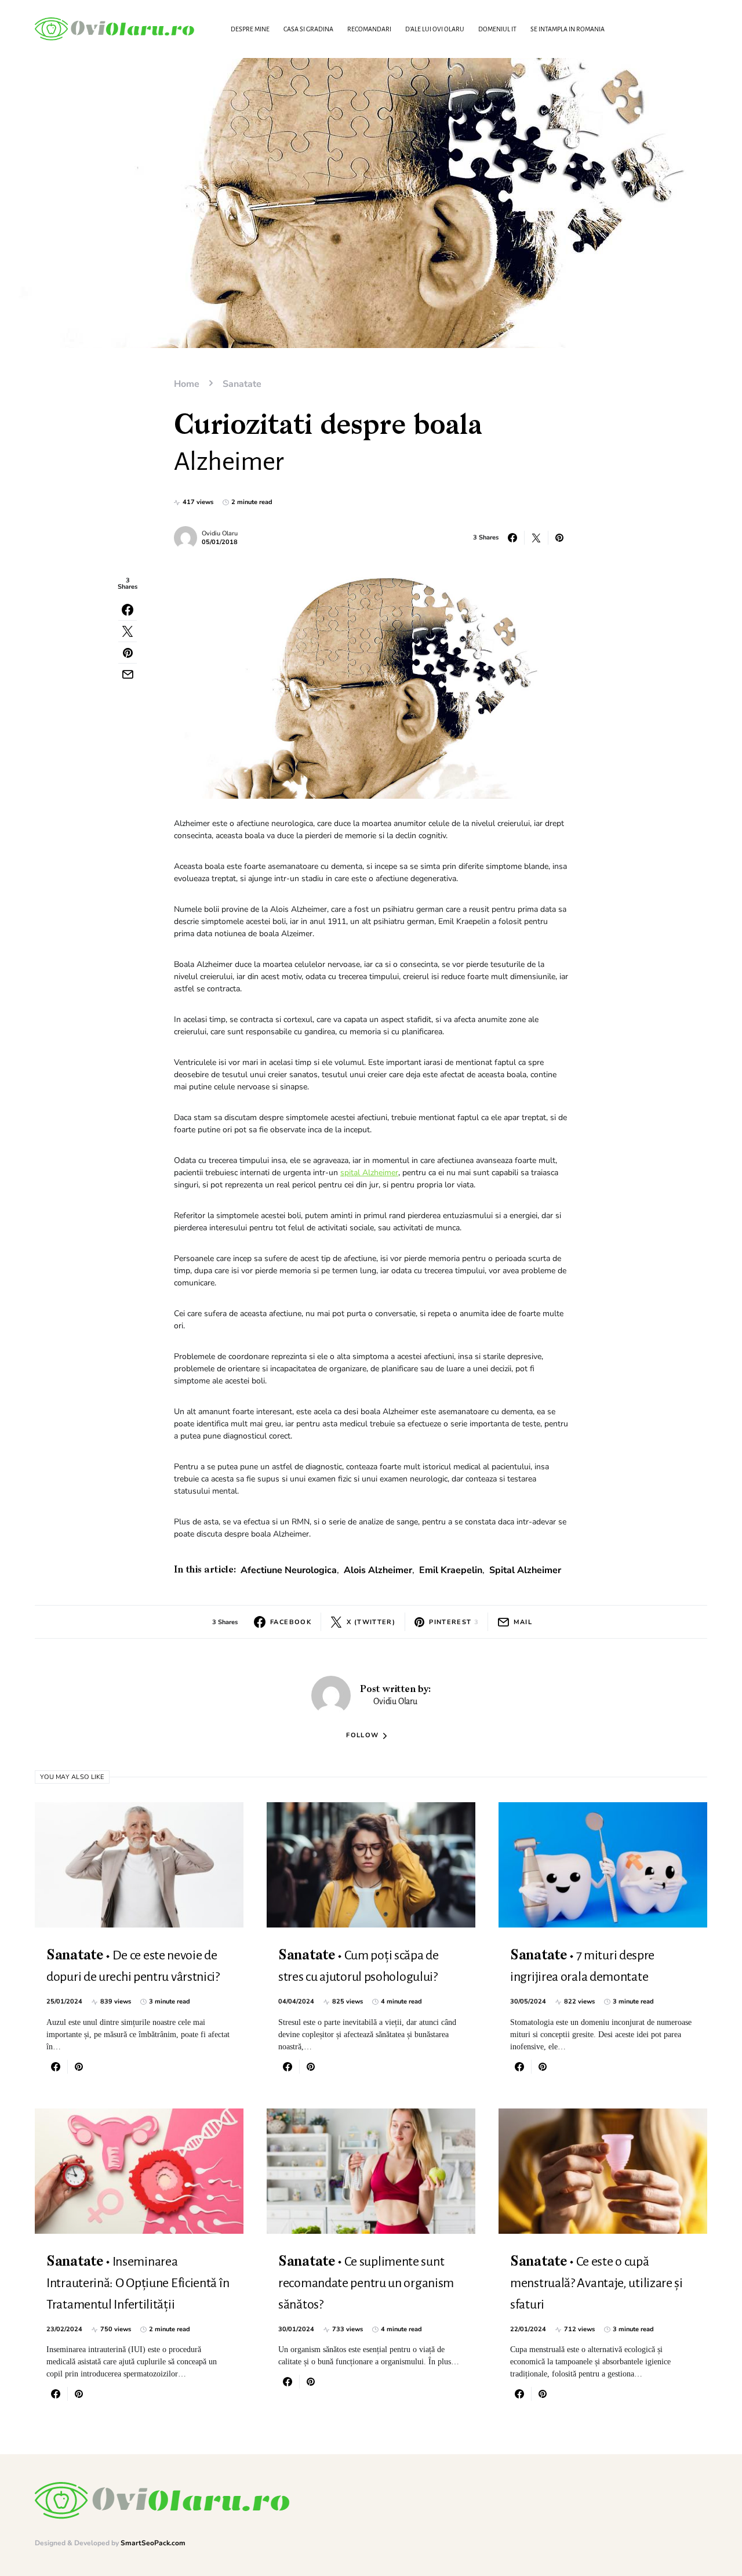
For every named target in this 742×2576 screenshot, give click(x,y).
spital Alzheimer (369, 1173)
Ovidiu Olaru (220, 533)
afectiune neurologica (289, 1570)
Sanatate (242, 384)
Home (187, 384)
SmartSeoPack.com (153, 2543)
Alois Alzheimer (378, 1570)
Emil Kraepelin (451, 1570)
